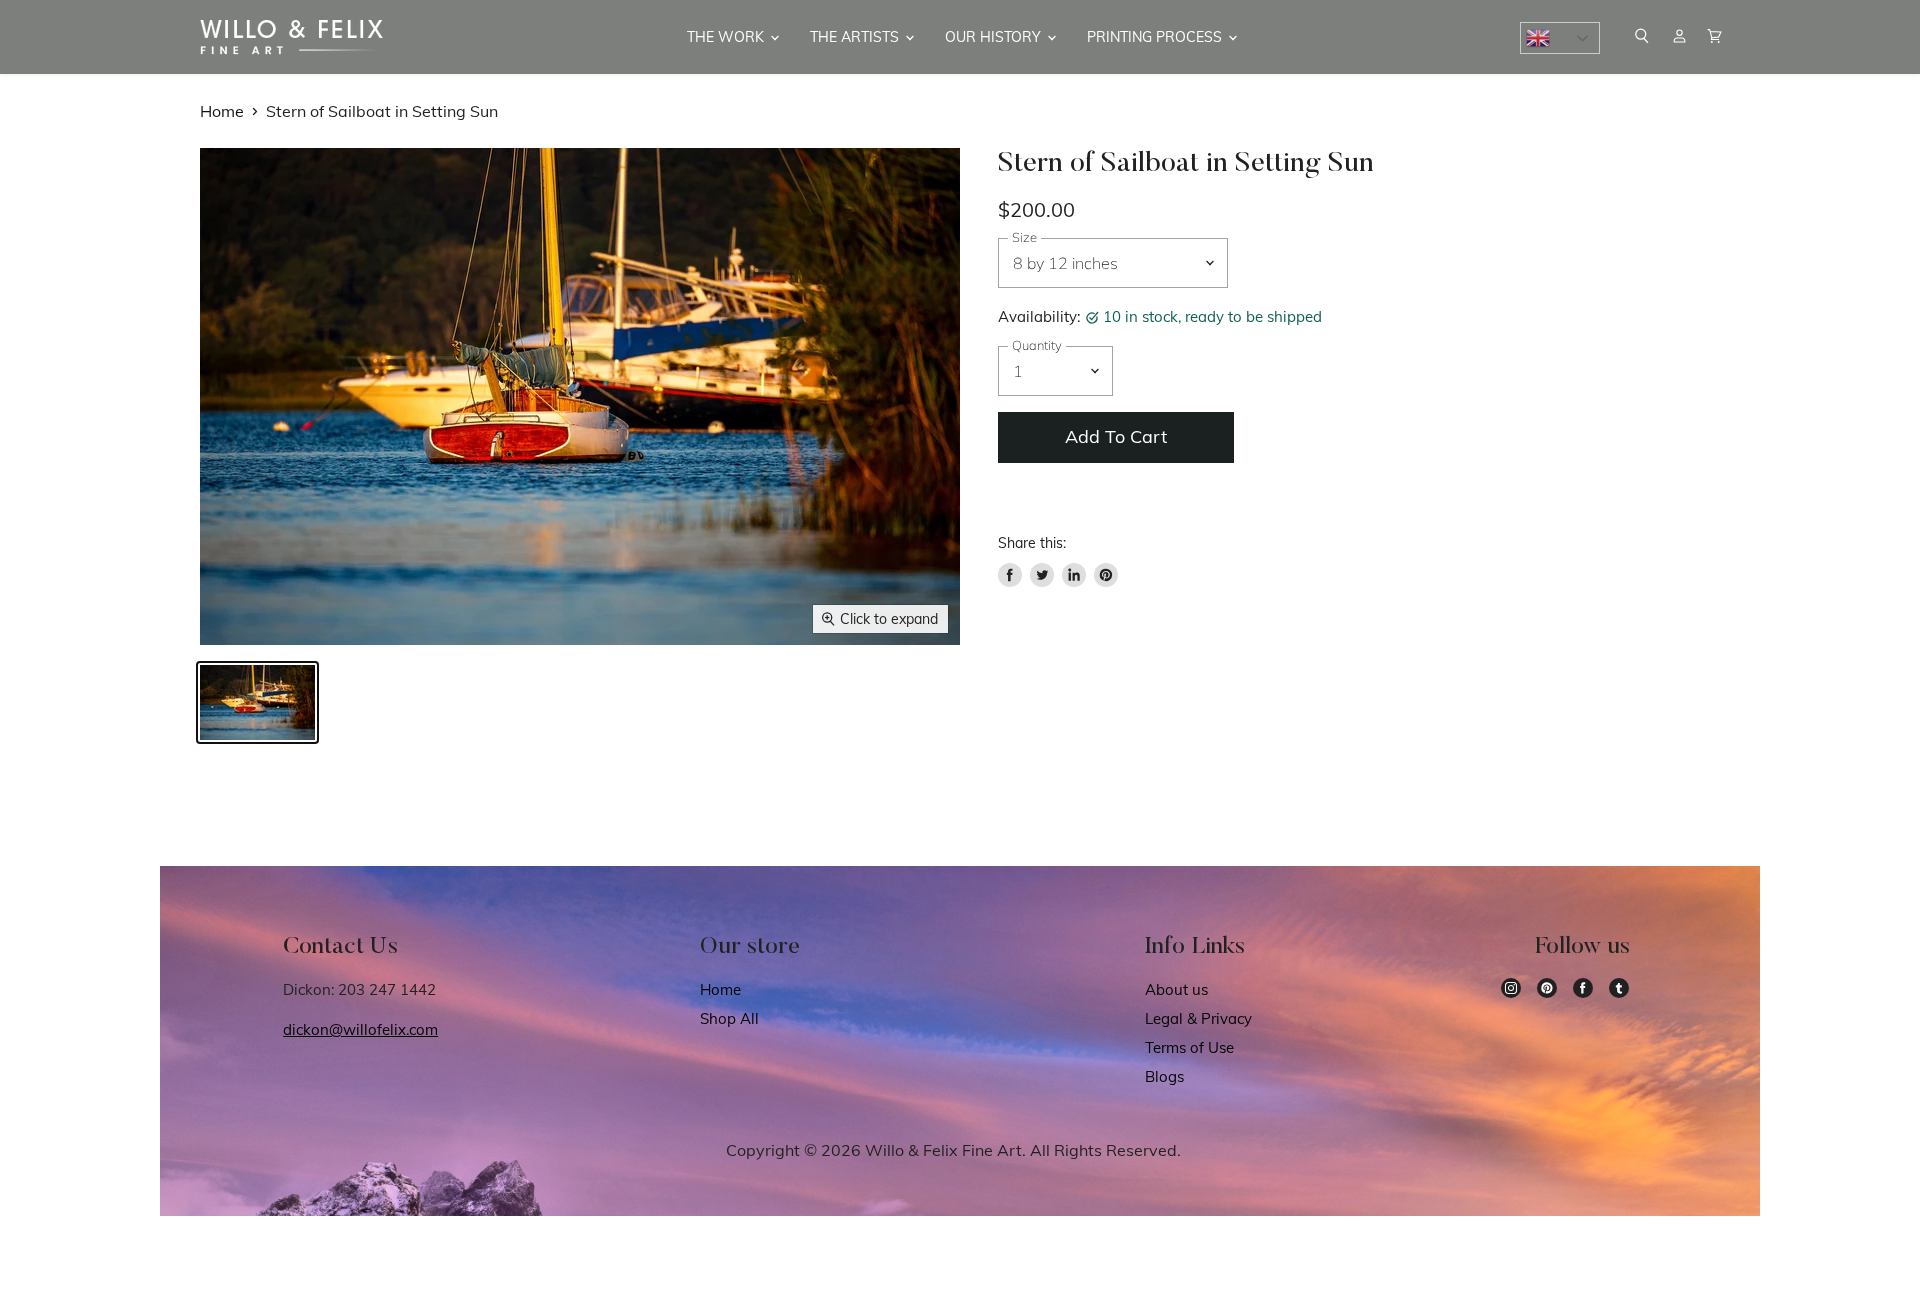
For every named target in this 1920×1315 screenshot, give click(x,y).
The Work (727, 37)
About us (1176, 989)
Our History (995, 37)
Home (222, 111)
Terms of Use (1189, 1047)
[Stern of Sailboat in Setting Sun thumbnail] (257, 702)
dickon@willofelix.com (360, 1029)
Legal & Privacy (1198, 1018)
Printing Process (1156, 37)
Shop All (729, 1018)
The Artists (856, 37)
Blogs (1164, 1076)
